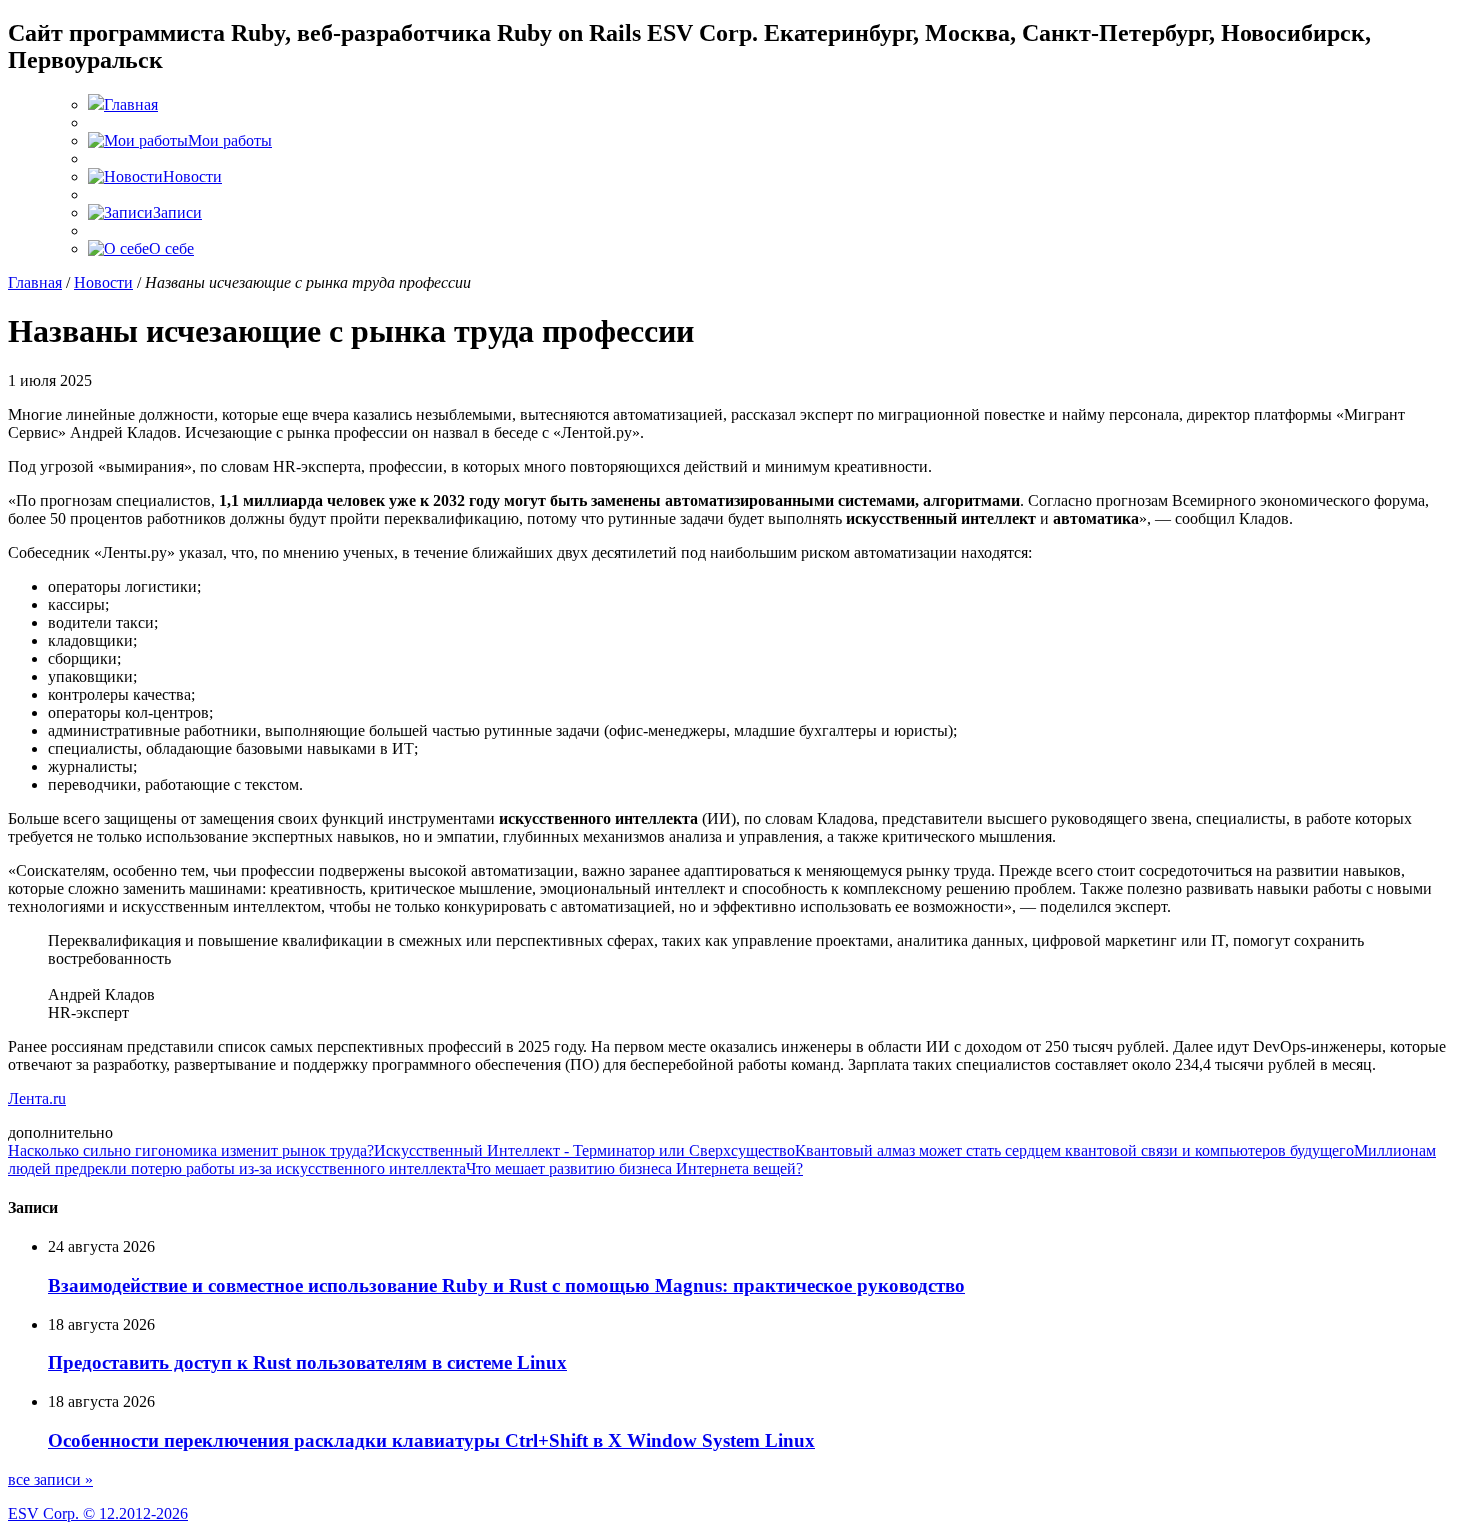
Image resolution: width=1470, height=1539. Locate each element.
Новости (103, 282)
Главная (35, 282)
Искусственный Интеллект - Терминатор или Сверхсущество (584, 1150)
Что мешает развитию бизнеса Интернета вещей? (634, 1168)
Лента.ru (37, 1098)
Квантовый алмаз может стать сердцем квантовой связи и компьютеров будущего (1074, 1150)
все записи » (50, 1479)
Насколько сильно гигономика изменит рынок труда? (191, 1150)
